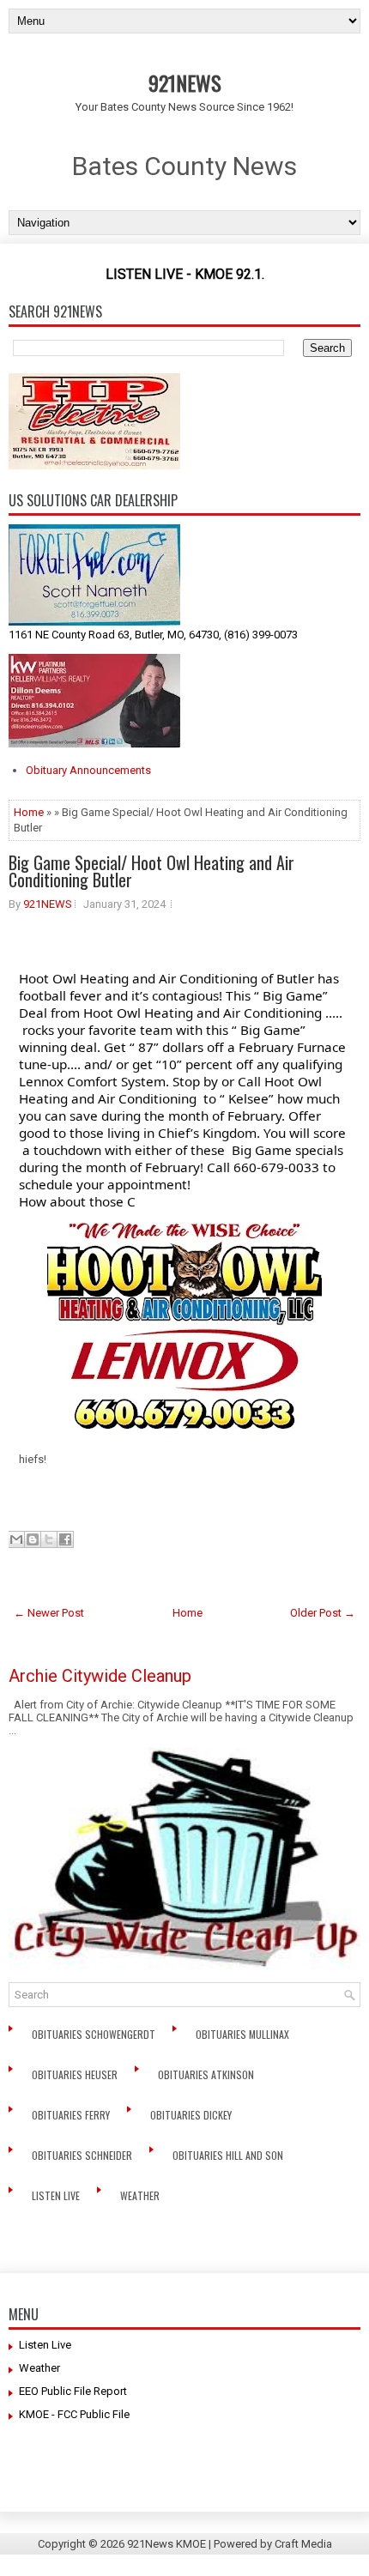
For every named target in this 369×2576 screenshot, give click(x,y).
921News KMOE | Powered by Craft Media (230, 2544)
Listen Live (57, 2195)
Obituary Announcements (88, 770)
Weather (141, 2195)
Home (29, 812)
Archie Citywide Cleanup (100, 1676)
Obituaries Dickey (194, 2115)
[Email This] (16, 1539)
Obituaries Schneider (83, 2155)
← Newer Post (49, 1613)
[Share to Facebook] (65, 1539)
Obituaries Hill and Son (229, 2155)
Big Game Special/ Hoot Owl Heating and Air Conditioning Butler (151, 871)
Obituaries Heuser (76, 2074)
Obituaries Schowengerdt (95, 2034)
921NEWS (185, 82)
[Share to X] (49, 1539)
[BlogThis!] (33, 1539)
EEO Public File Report (73, 2391)
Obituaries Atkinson (210, 2074)
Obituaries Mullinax (244, 2034)
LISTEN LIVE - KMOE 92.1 (184, 274)
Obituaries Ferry (72, 2115)
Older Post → (323, 1613)
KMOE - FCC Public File (74, 2414)
